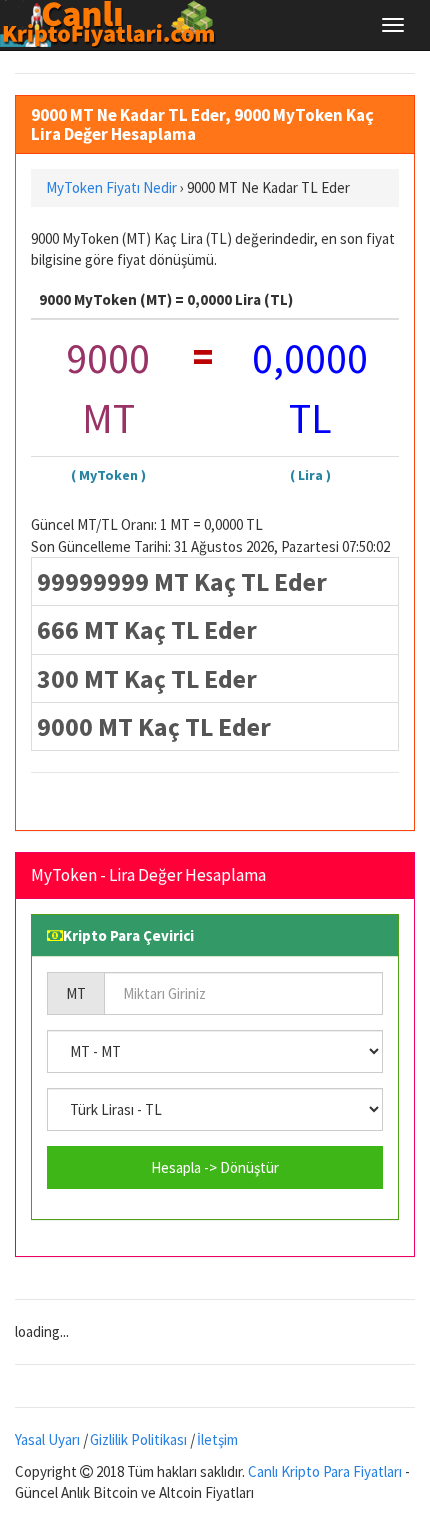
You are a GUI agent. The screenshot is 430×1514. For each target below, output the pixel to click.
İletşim (217, 1439)
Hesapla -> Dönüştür (215, 1167)
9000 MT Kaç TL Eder (154, 726)
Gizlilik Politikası (138, 1439)
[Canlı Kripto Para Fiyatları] (113, 24)
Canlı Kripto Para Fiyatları (325, 1471)
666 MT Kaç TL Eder (147, 629)
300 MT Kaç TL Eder (147, 678)
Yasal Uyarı (47, 1439)
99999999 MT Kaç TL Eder (182, 581)
